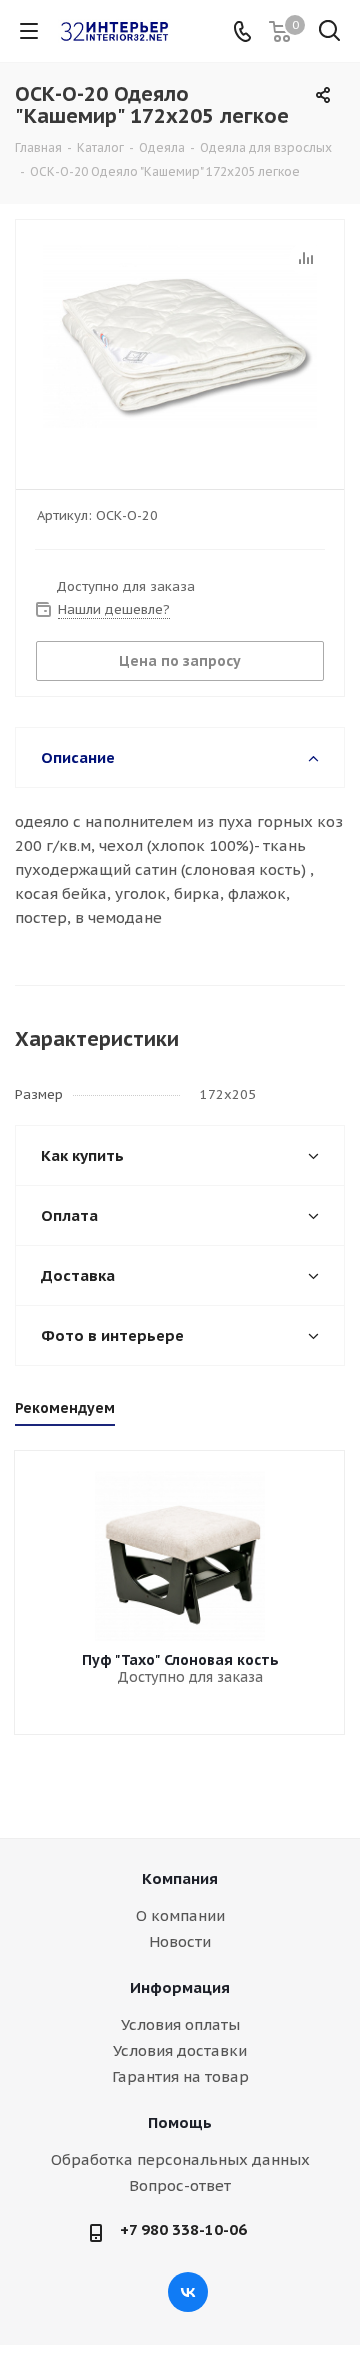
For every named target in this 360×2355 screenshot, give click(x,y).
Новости (180, 1941)
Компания (180, 1878)
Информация (180, 1987)
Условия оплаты (180, 2024)
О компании (180, 1915)
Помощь (180, 2122)
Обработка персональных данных (180, 2159)
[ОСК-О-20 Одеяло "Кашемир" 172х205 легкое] (180, 345)
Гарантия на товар (180, 2076)
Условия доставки (180, 2050)
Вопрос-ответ (180, 2185)
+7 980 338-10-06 (183, 2229)
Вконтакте (188, 2292)
